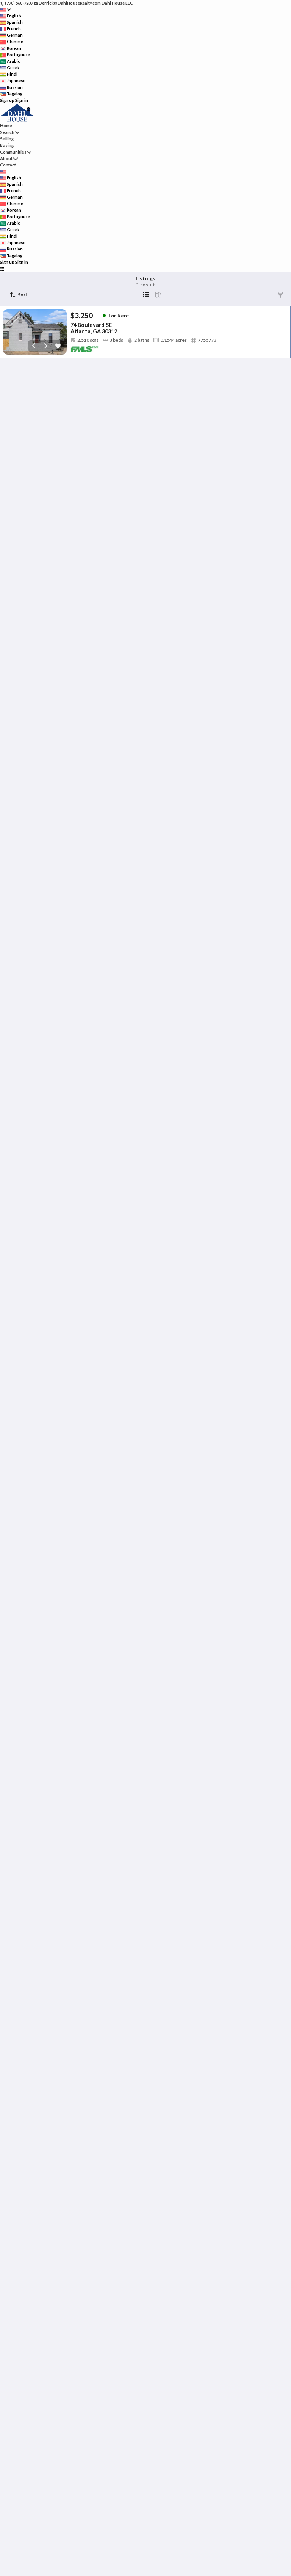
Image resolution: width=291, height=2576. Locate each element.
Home (6, 125)
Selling (7, 139)
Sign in (22, 100)
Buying (7, 145)
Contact (8, 165)
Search (7, 132)
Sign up (7, 100)
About (6, 158)
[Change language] (5, 10)
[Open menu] (2, 268)
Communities (13, 152)
